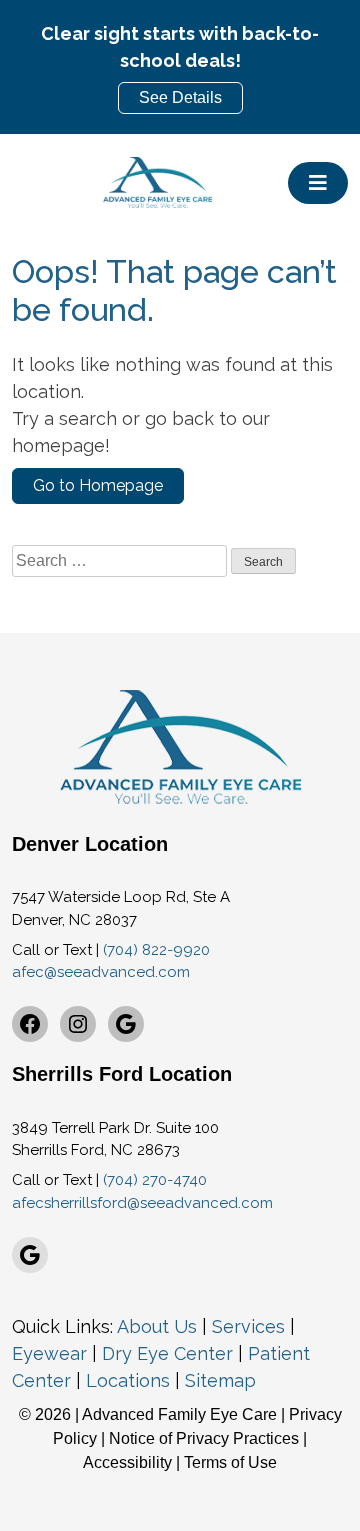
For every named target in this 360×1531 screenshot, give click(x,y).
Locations (128, 1380)
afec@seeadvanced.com (101, 972)
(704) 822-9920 (156, 950)
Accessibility (127, 1462)
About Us (157, 1326)
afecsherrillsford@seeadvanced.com (142, 1203)
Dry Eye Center (167, 1353)
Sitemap (220, 1380)
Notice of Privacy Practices (204, 1438)
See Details (180, 97)
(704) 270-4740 (155, 1180)
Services (248, 1326)
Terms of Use (230, 1462)
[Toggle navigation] (318, 183)
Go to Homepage (98, 485)
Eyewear (49, 1353)
